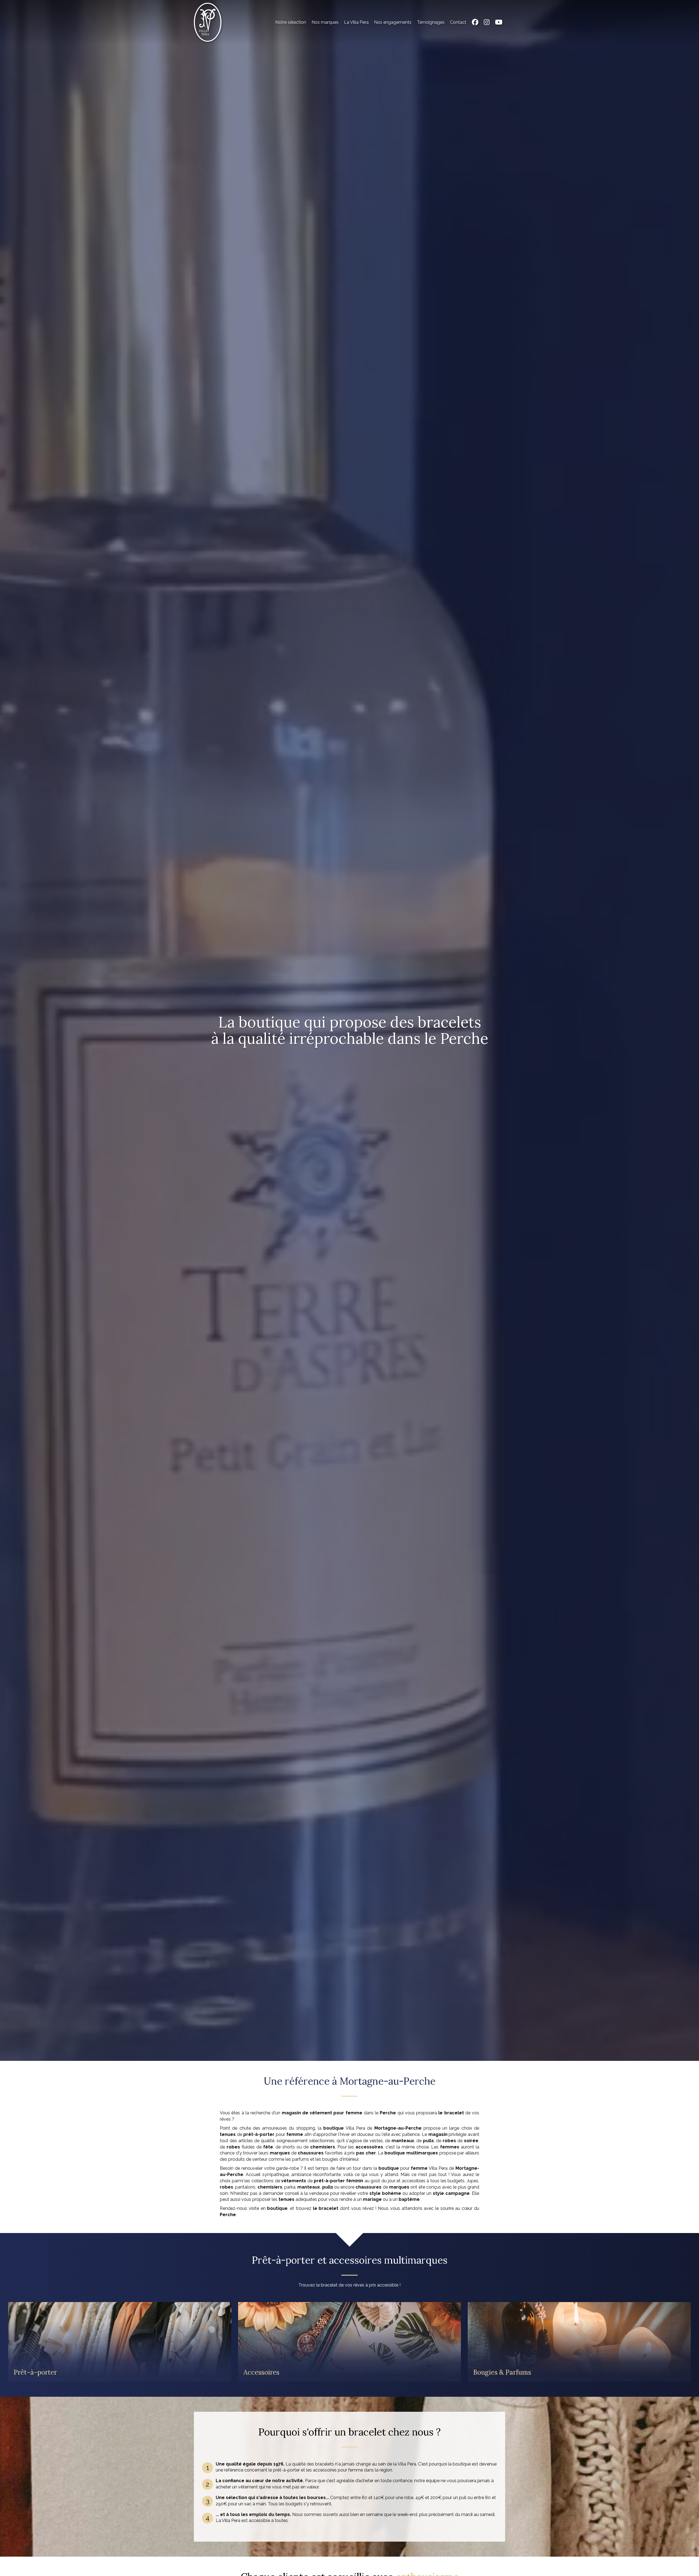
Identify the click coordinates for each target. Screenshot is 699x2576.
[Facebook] (475, 22)
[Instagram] (487, 22)
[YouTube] (499, 22)
